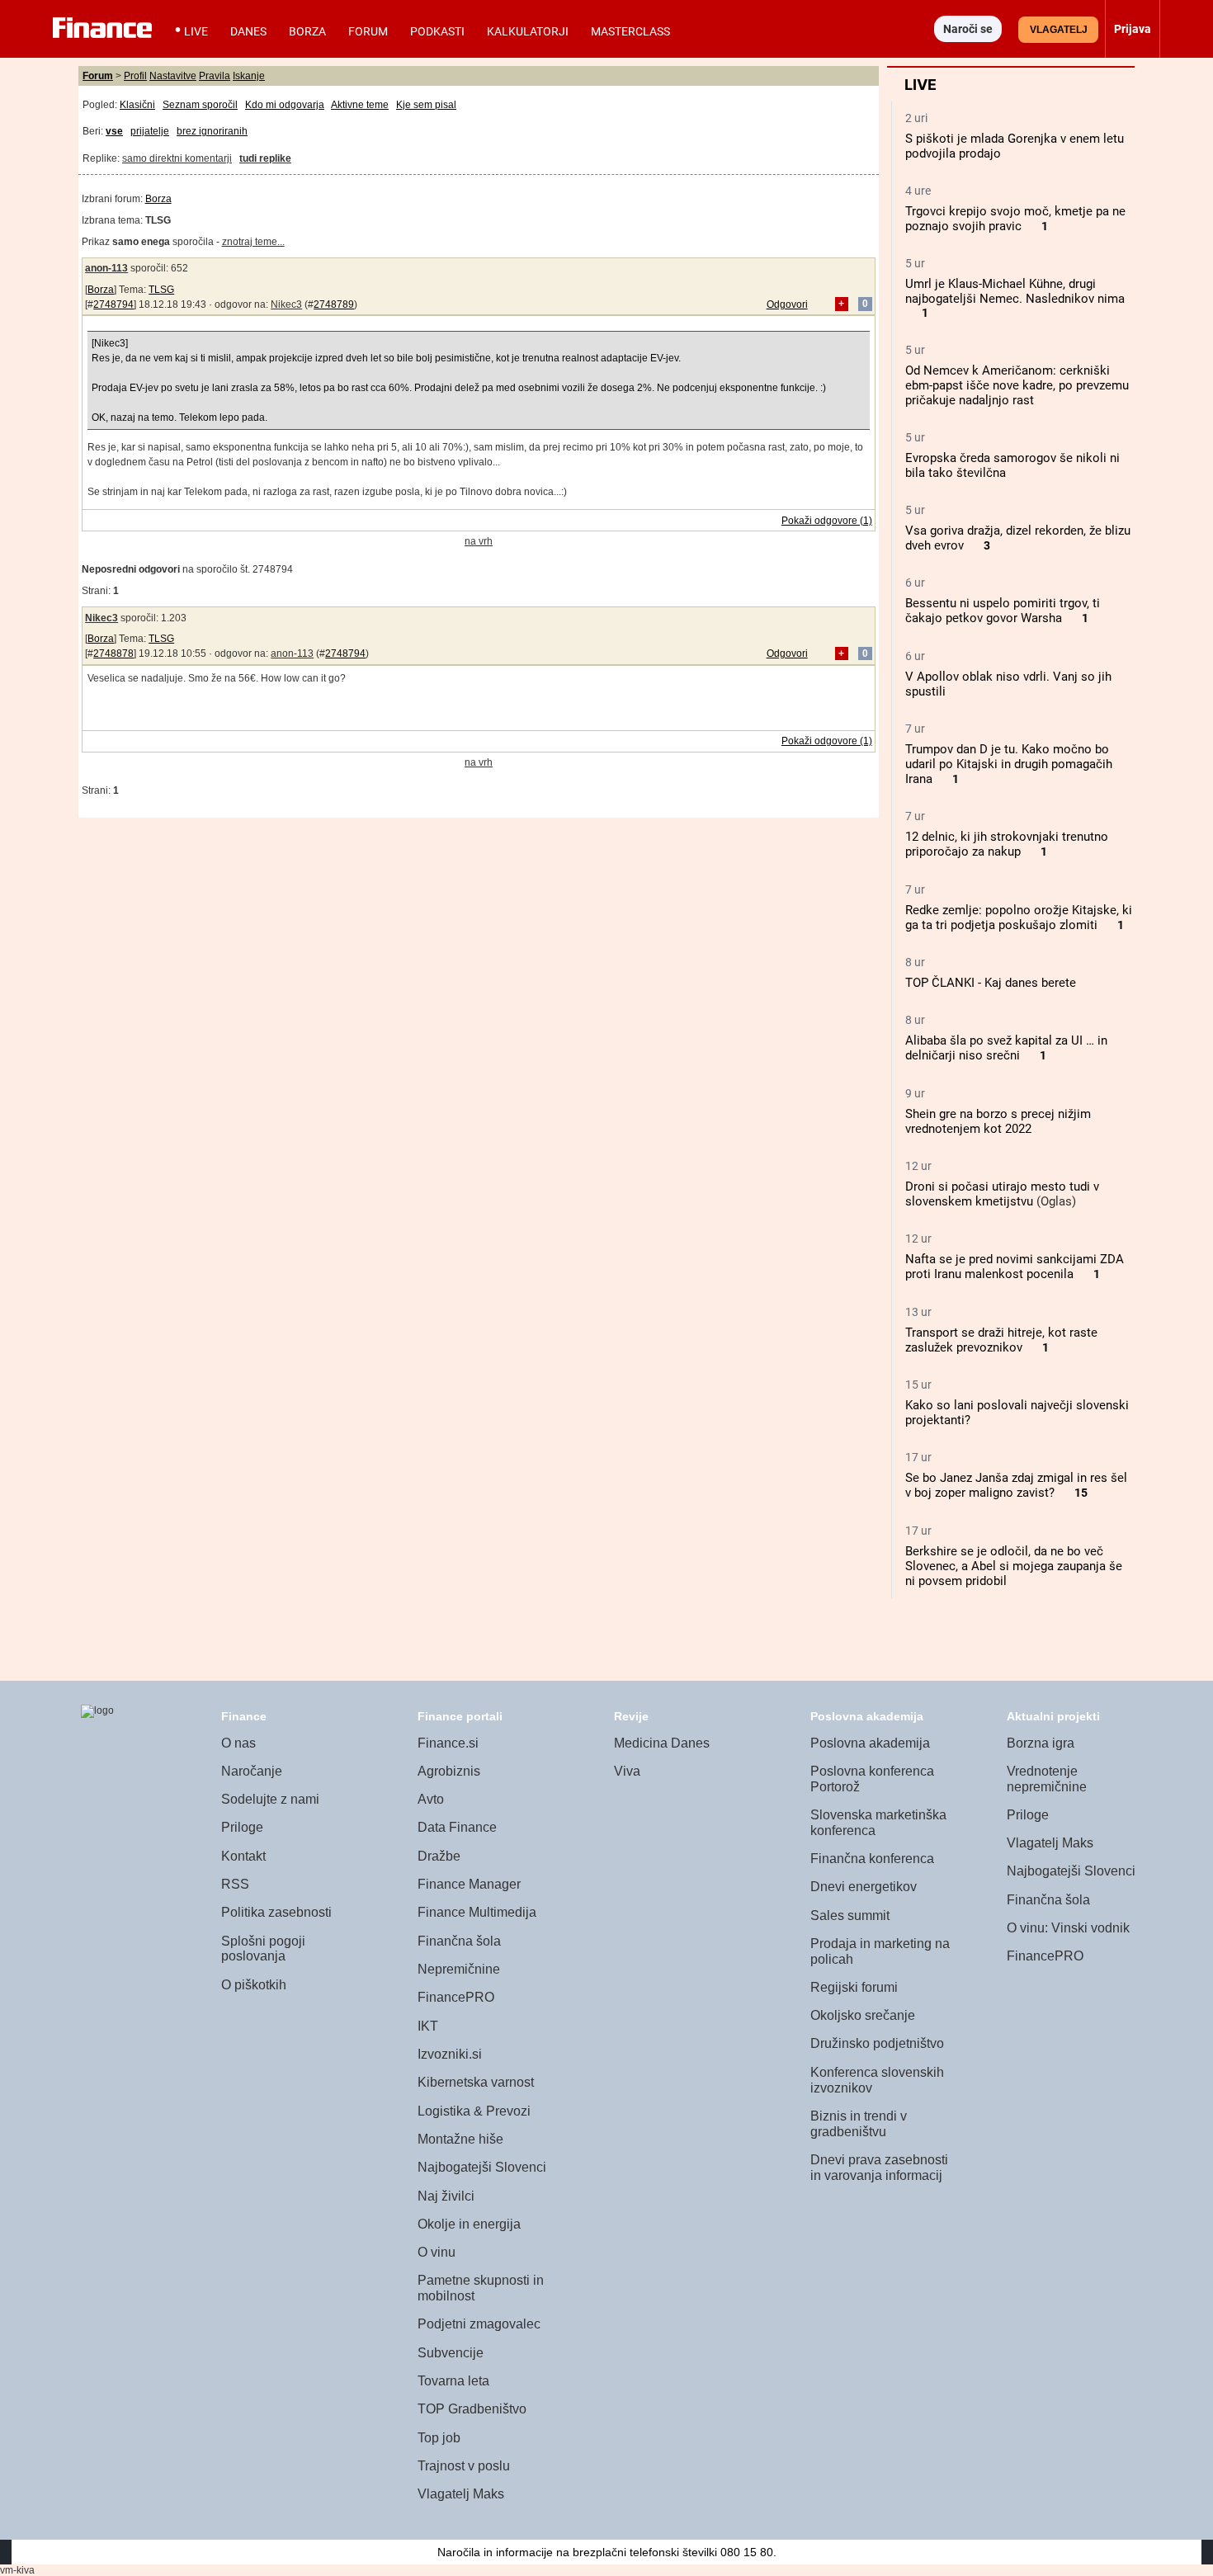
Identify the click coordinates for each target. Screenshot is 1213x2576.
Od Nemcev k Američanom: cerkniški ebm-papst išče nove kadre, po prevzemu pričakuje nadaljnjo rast (1017, 385)
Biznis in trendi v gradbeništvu (859, 2124)
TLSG (161, 290)
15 (1081, 1493)
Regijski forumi (854, 1987)
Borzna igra (1041, 1743)
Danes (248, 31)
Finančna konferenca (872, 1859)
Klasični (137, 105)
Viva (627, 1771)
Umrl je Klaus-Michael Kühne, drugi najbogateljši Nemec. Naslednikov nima (1015, 291)
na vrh (479, 541)
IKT (428, 2026)
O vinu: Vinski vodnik (1068, 1928)
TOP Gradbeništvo (472, 2409)
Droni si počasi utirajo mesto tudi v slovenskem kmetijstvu (1002, 1194)
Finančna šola (459, 1941)
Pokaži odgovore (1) (827, 521)
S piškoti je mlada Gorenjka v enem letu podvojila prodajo (1015, 146)
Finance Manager (469, 1884)
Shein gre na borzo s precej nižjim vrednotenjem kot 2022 (998, 1121)
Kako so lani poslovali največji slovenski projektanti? (1017, 1413)
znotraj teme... (253, 242)
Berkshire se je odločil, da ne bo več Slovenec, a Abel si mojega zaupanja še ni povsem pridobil (1014, 1566)
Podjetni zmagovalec (479, 2324)
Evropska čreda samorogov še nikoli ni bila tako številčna (1012, 465)
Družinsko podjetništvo (877, 2043)
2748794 (113, 304)
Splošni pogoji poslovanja (263, 1949)
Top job (439, 2438)
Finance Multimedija (477, 1912)
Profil (135, 76)
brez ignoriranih (212, 131)
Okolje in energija (469, 2224)
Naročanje (252, 1771)
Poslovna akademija (870, 1743)
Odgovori (787, 304)
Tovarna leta (453, 2381)
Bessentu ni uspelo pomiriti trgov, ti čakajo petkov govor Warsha (1003, 611)
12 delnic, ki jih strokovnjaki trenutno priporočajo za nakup (1007, 844)
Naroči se (968, 29)
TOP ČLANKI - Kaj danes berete (991, 983)
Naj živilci (446, 2196)
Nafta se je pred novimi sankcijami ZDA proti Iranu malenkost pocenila (1015, 1267)
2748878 (113, 653)
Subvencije (451, 2353)
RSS (235, 1884)
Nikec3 (286, 304)
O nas (238, 1743)
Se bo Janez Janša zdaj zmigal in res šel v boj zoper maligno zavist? (1016, 1485)
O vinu (437, 2252)
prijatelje (150, 131)
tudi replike (265, 158)
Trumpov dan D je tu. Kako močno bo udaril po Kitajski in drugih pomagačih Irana (1009, 764)
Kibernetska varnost (476, 2082)
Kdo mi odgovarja (285, 105)
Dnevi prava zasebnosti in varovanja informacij (879, 2168)
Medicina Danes (662, 1743)
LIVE (196, 31)
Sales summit (850, 1915)
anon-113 (106, 268)
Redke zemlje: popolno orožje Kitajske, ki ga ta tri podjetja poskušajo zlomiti (1019, 918)
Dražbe (439, 1856)
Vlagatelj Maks (461, 2494)
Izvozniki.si (450, 2054)
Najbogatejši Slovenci (482, 2167)
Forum (368, 31)
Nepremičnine (459, 1969)
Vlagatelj (1059, 30)
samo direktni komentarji (177, 158)
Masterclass (630, 31)
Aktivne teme (360, 105)
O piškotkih (254, 1985)
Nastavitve (173, 76)
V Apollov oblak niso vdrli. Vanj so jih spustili (1008, 684)
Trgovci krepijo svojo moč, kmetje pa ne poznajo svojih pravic (1015, 219)
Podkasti (437, 31)
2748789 (334, 304)
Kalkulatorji (528, 31)
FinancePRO (456, 1997)
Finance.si (448, 1743)
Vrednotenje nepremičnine (1047, 1779)
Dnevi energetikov (864, 1887)
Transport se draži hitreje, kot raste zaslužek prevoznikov (1001, 1340)
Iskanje (249, 76)
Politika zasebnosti (276, 1912)
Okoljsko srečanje (863, 2015)
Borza (307, 31)
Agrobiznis (449, 1771)
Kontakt (243, 1856)
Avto (431, 1799)
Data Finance (457, 1827)
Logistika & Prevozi (474, 2111)
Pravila (215, 76)
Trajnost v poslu (464, 2466)
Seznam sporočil (200, 105)
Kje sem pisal (426, 105)
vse (114, 131)
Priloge (242, 1827)
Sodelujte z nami (270, 1799)
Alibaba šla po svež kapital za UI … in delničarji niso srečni (1006, 1048)
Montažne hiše (460, 2139)
